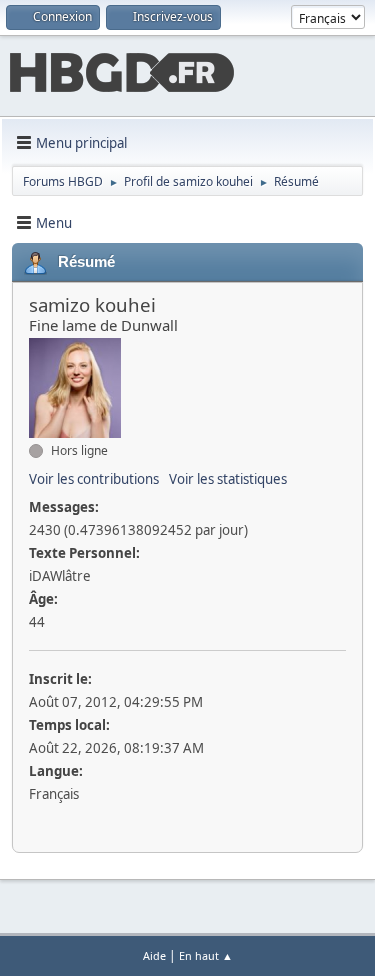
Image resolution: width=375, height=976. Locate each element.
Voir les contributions (94, 479)
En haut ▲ (206, 955)
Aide (154, 955)
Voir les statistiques (228, 479)
